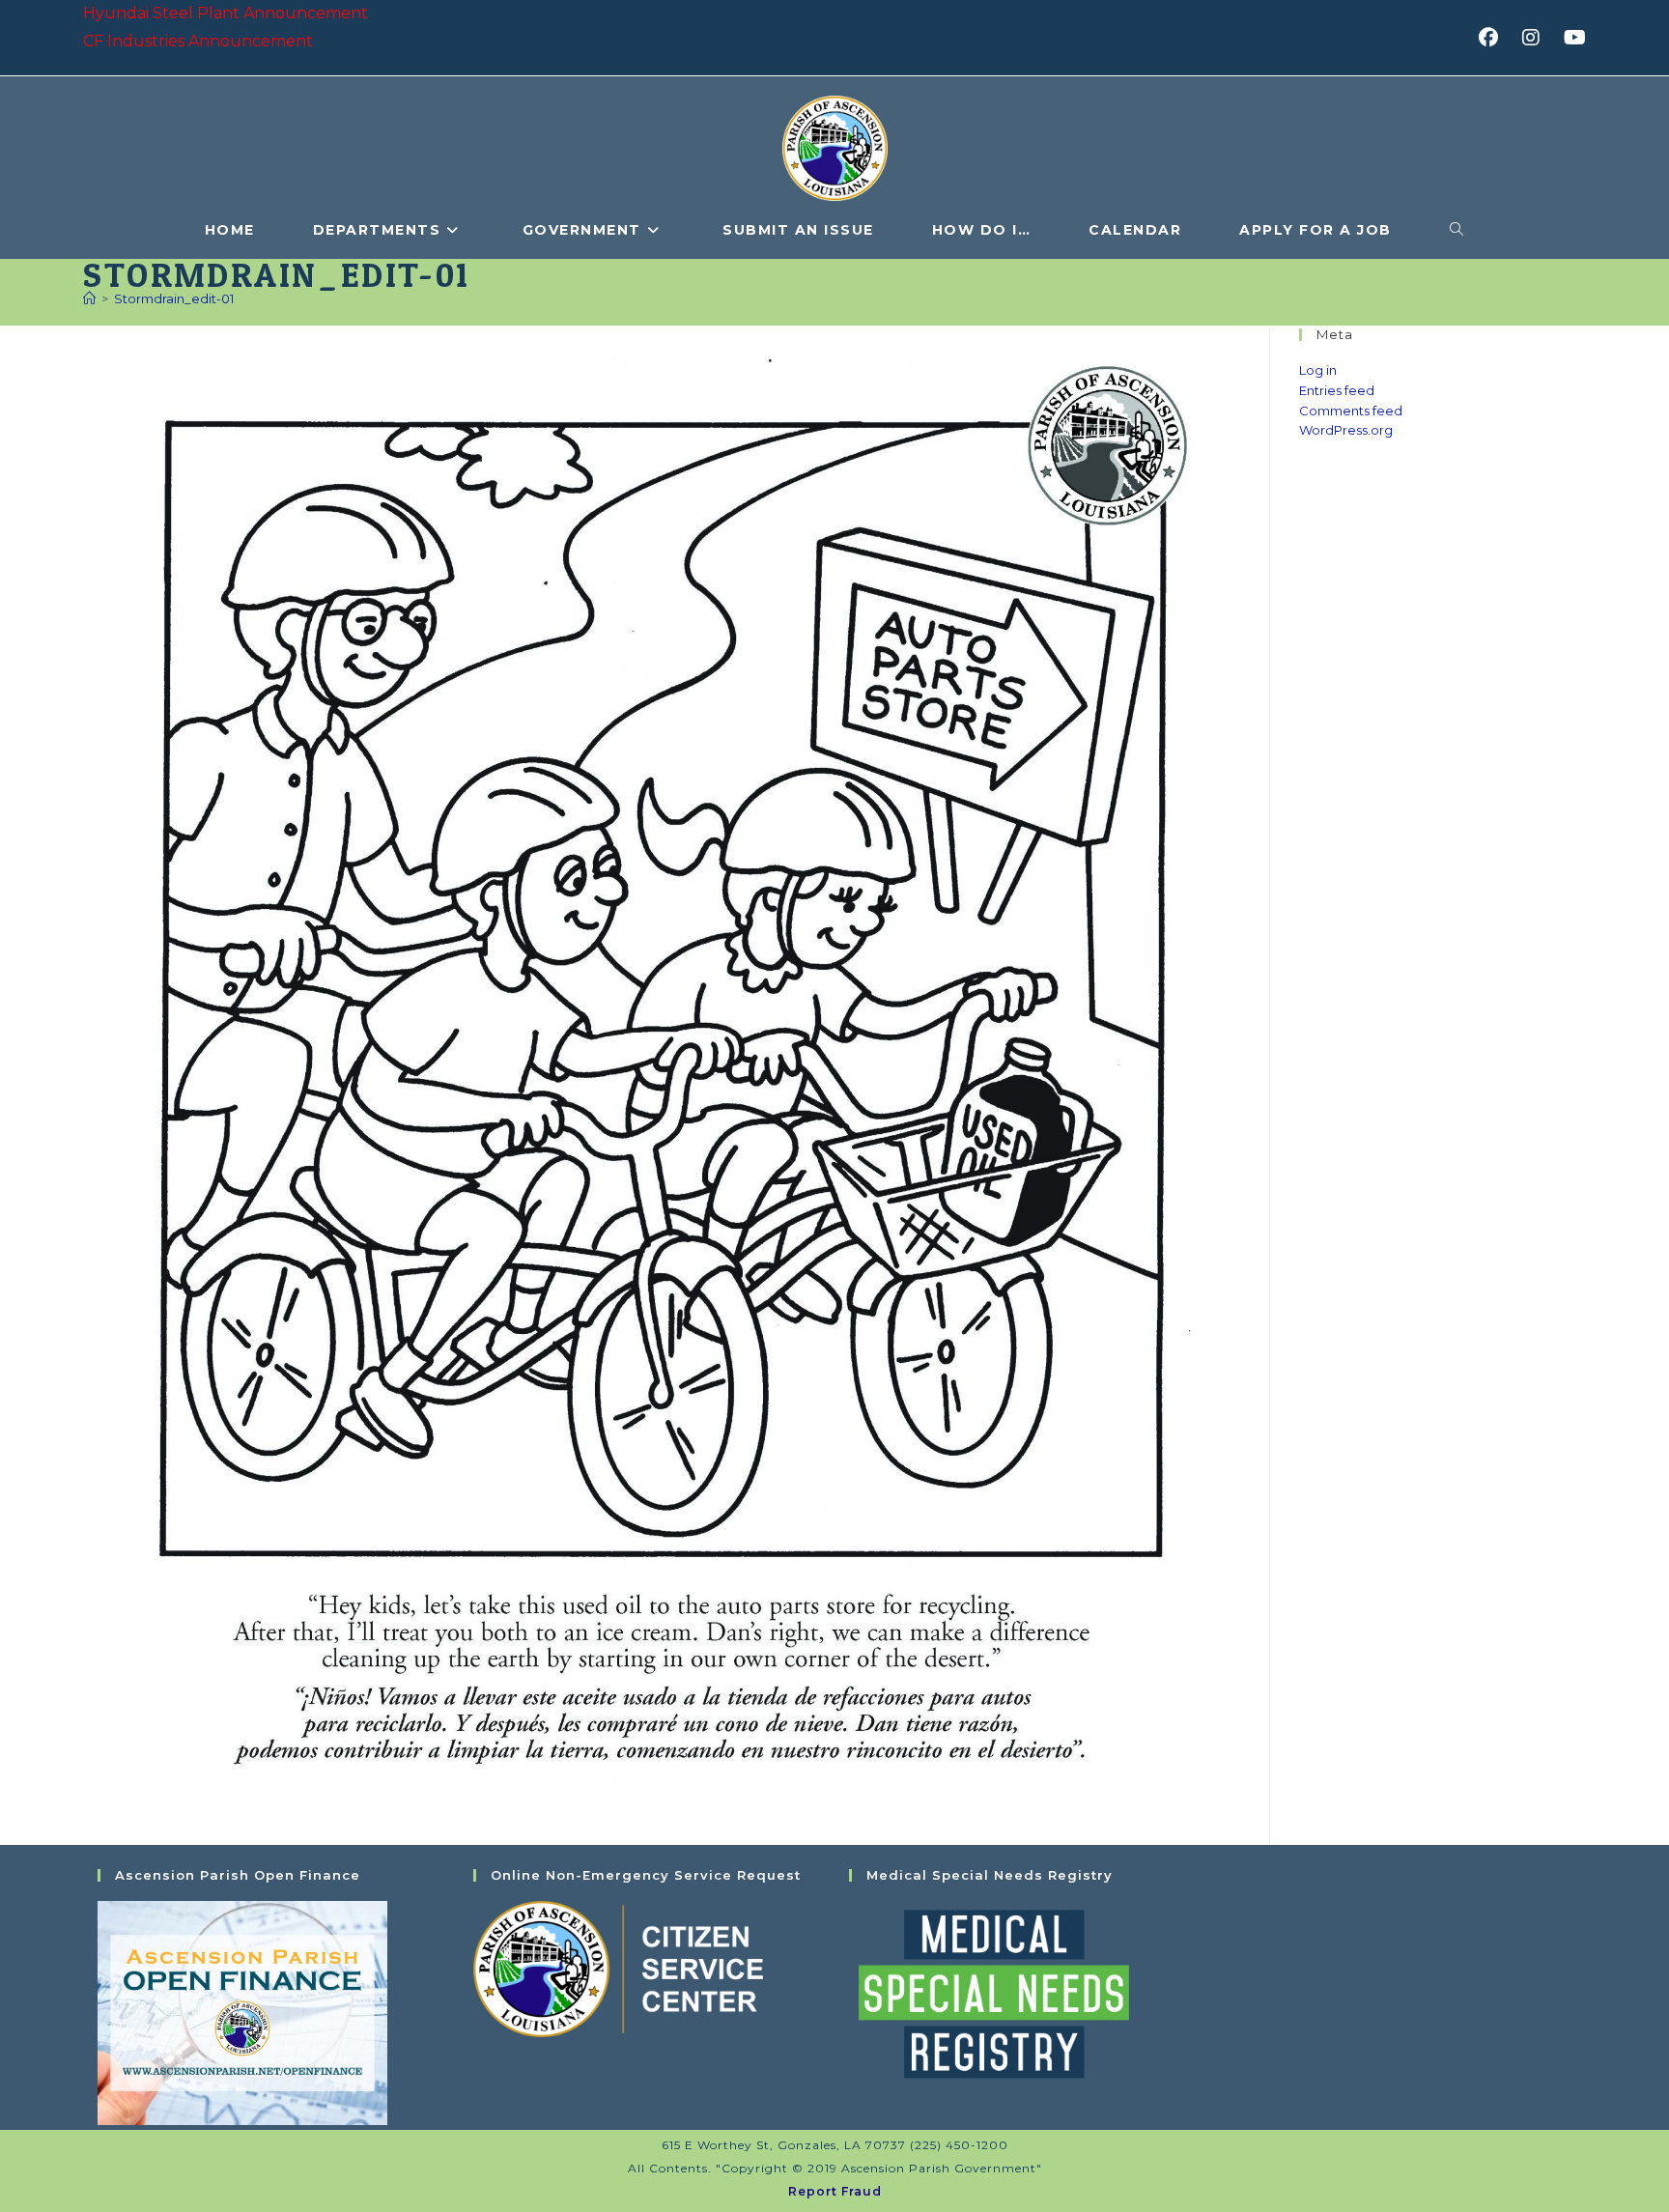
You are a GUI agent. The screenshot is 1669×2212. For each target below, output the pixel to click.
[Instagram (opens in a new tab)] (1537, 38)
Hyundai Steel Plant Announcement (226, 13)
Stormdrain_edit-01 (174, 298)
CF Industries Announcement (198, 41)
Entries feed (1337, 390)
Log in (1318, 370)
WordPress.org (1346, 430)
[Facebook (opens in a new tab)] (1495, 38)
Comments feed (1351, 411)
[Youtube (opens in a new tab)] (1572, 38)
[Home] (89, 298)
